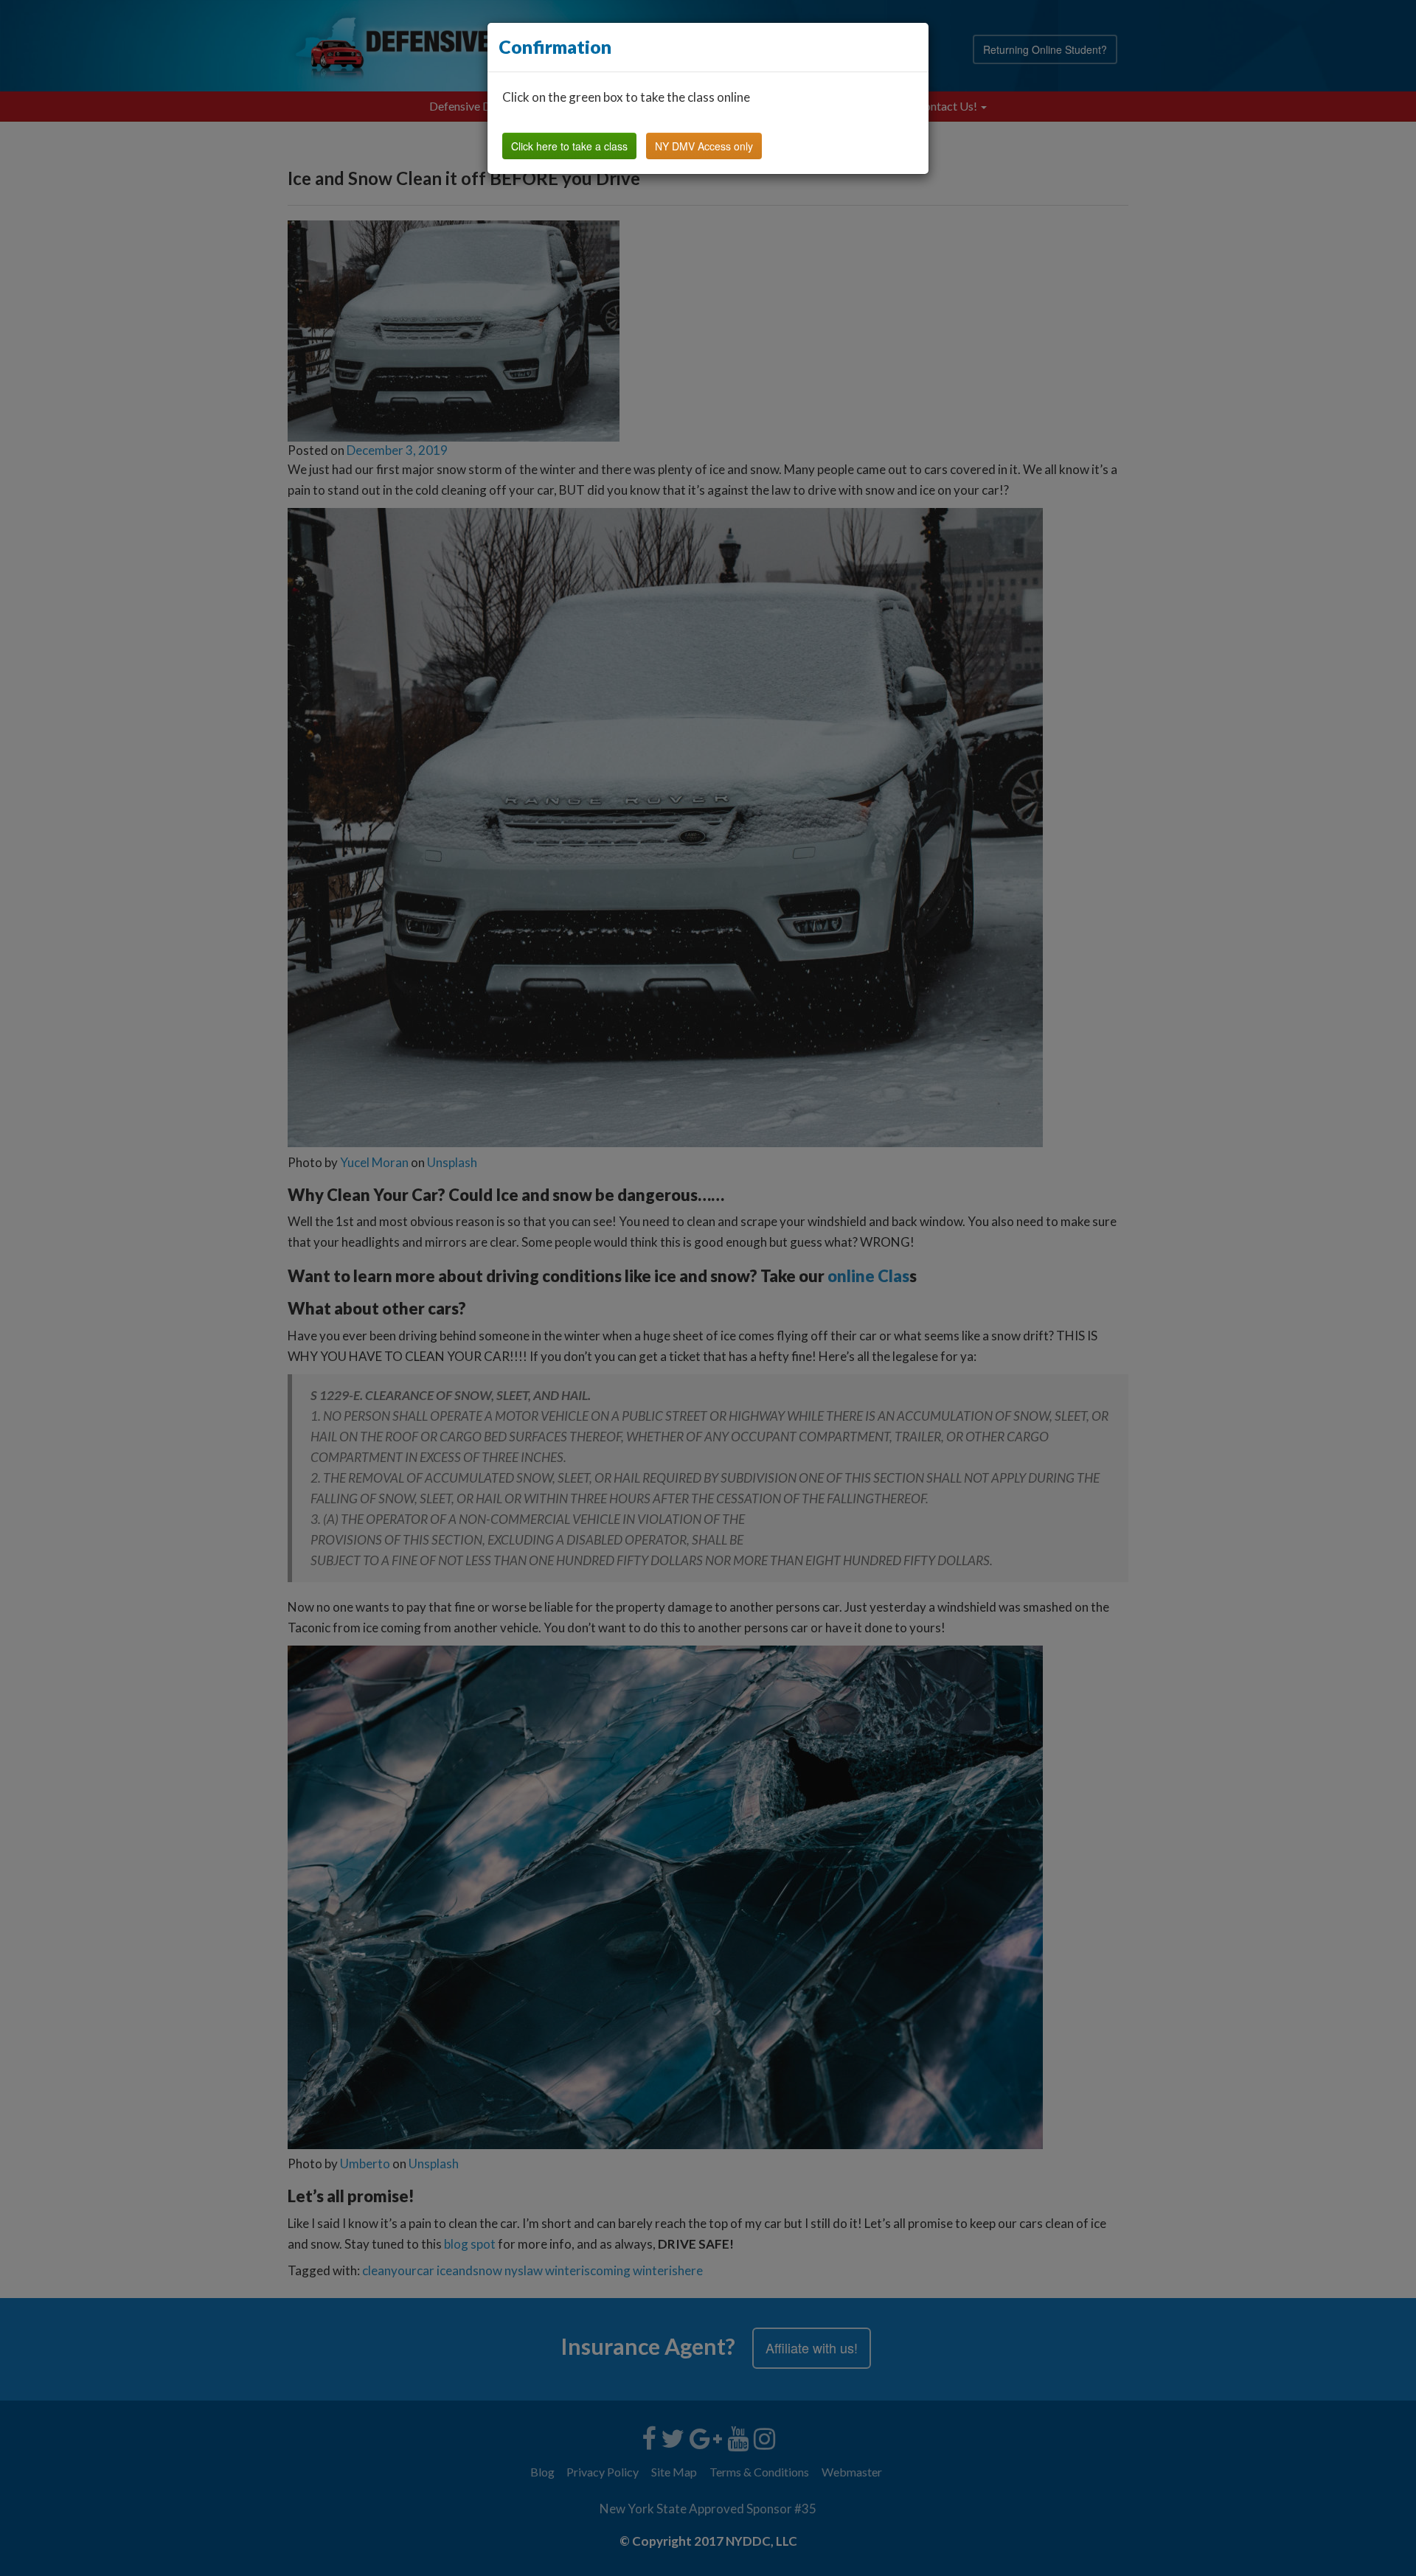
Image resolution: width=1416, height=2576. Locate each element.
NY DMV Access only (704, 146)
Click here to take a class (569, 146)
